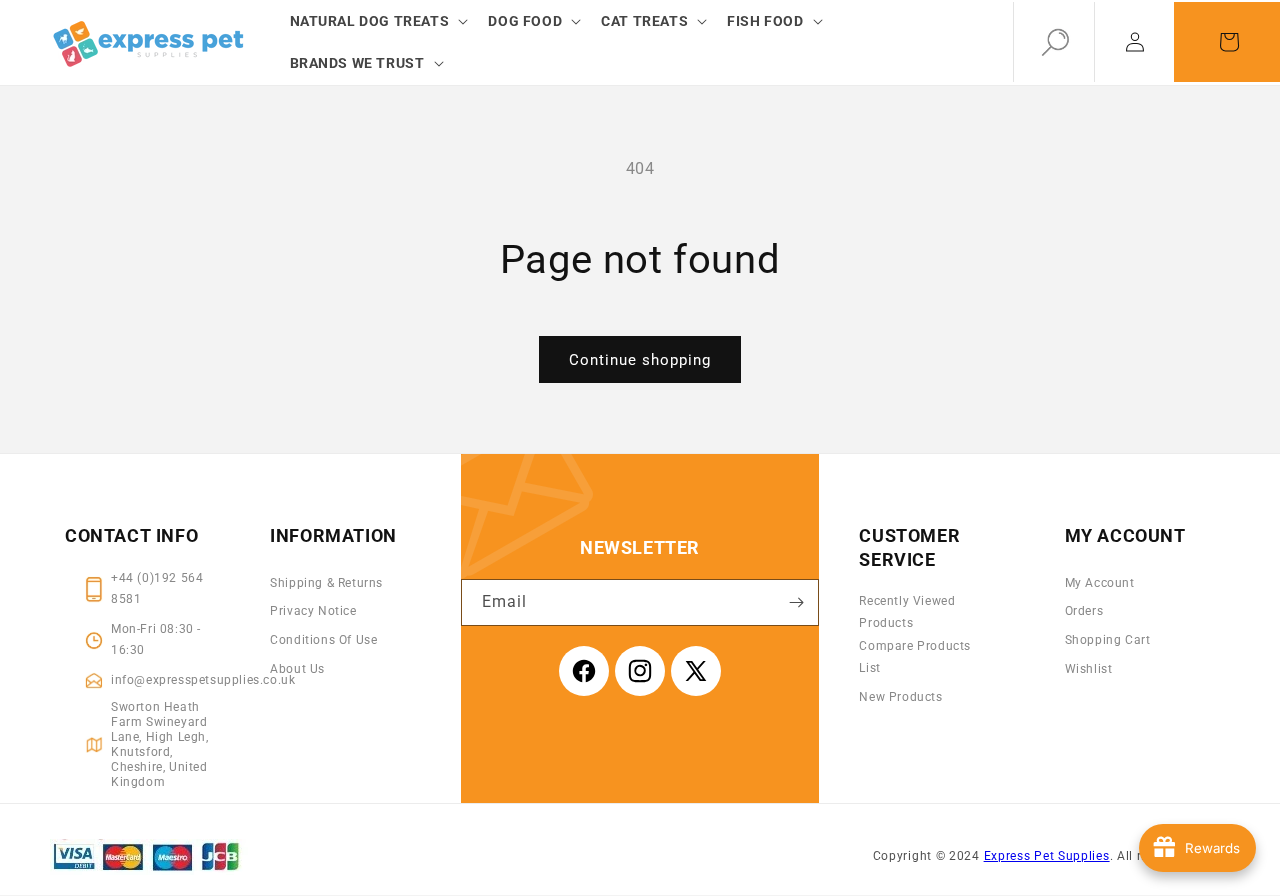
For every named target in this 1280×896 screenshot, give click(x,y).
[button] (377, 21)
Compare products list (915, 657)
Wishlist (1089, 669)
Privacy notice (313, 611)
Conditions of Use (323, 640)
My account (1100, 583)
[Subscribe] (796, 602)
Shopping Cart (1108, 640)
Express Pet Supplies (1047, 856)
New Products (900, 697)
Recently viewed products (907, 612)
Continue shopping (640, 360)
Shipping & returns (326, 583)
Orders (1084, 611)
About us (297, 669)
